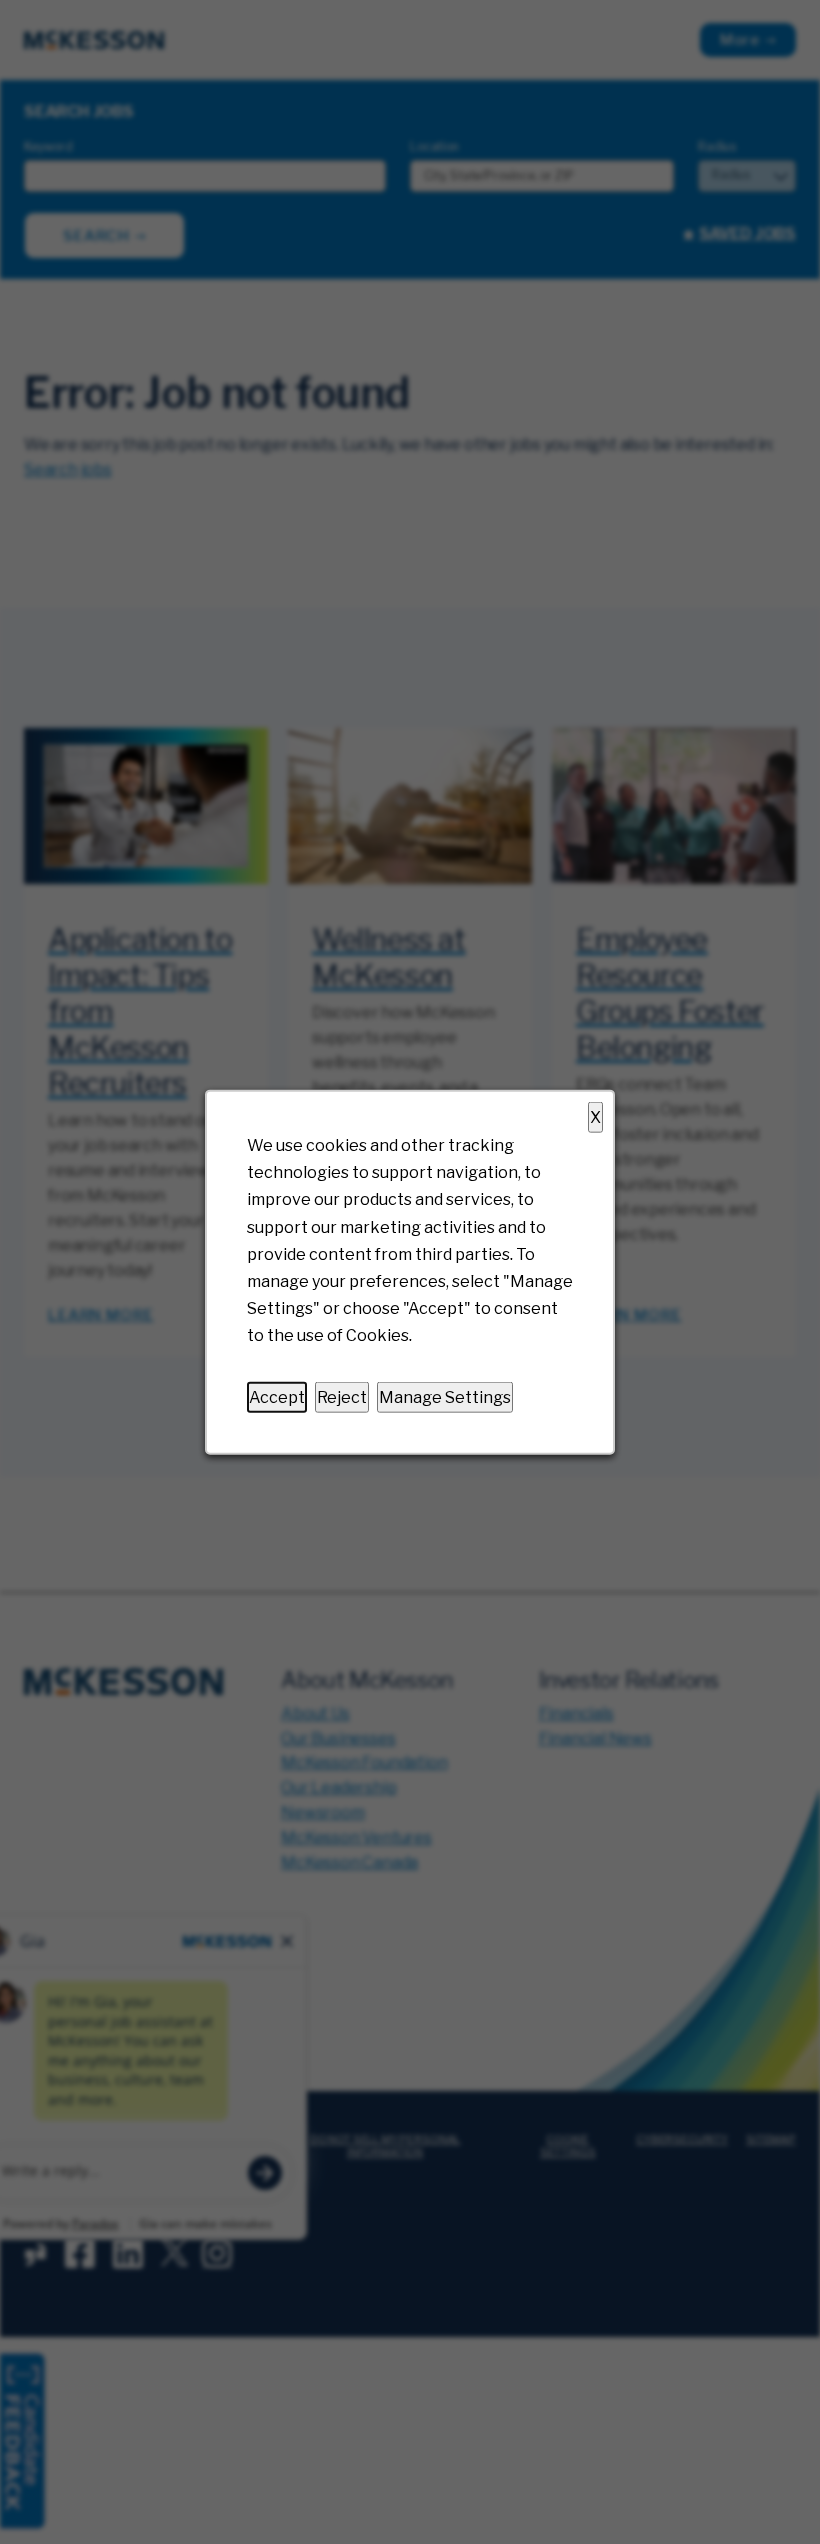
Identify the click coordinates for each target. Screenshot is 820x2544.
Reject (342, 1396)
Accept (277, 1396)
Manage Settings (445, 1396)
